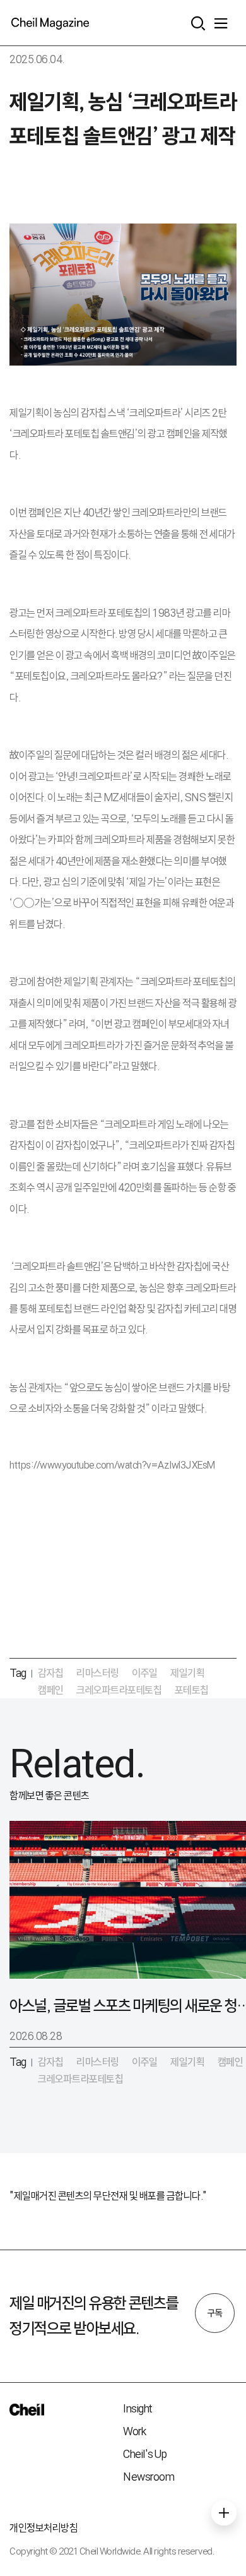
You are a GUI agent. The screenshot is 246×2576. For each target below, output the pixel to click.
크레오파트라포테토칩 (119, 1690)
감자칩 (51, 1673)
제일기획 (187, 1673)
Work (134, 2431)
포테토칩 (192, 1690)
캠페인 (51, 1690)
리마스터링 (98, 1673)
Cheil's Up (145, 2454)
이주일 (145, 1673)
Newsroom (149, 2477)
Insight (138, 2408)
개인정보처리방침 (44, 2528)
